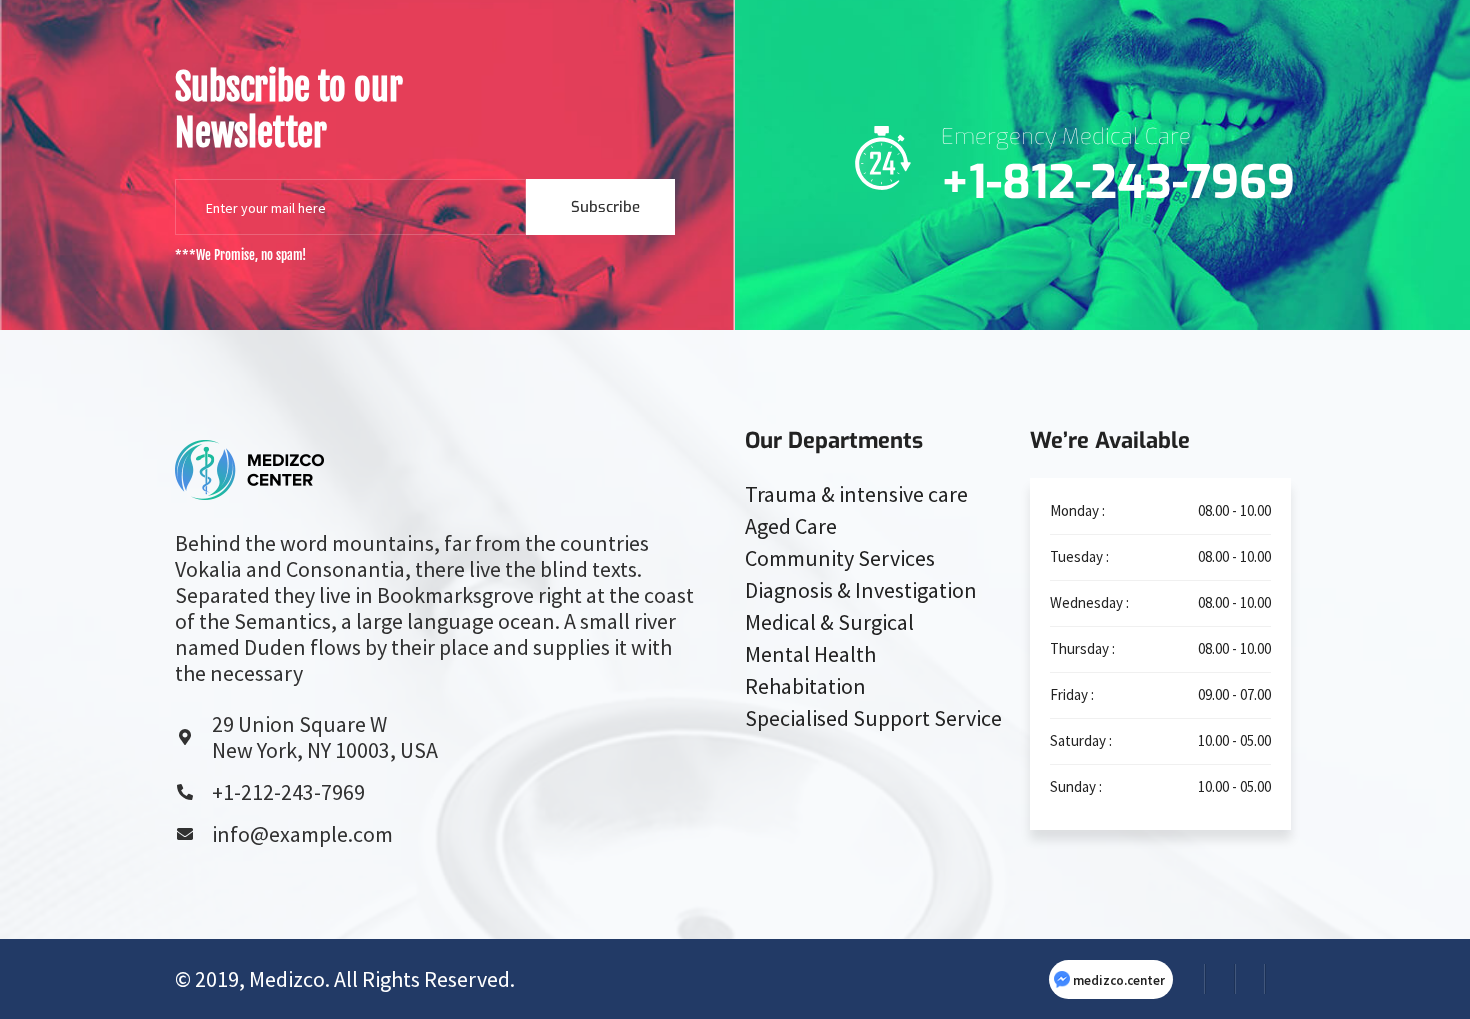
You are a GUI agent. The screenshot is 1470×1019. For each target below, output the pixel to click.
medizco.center (1119, 980)
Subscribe (605, 207)
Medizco (287, 979)
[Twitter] (1220, 979)
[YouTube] (1280, 979)
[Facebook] (1190, 979)
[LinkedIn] (1250, 979)
